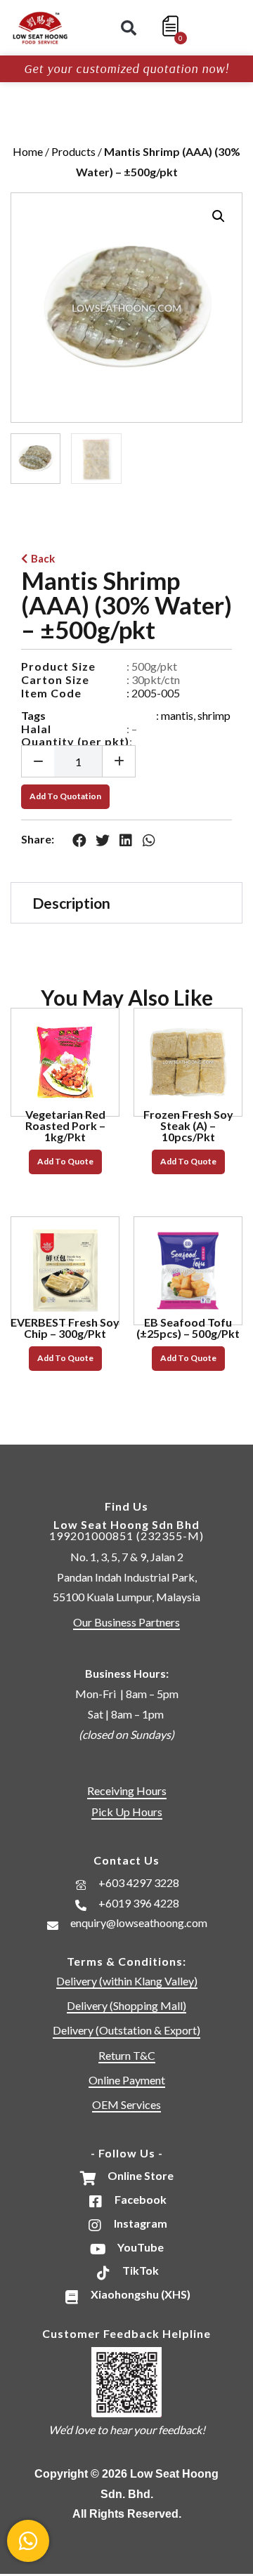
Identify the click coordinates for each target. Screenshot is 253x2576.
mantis (177, 715)
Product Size (58, 666)
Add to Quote (65, 1161)
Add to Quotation (65, 796)
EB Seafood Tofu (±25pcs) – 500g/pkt (188, 1328)
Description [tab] (71, 903)
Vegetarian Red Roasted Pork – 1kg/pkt (65, 1125)
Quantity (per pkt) (75, 741)
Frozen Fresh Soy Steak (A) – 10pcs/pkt (188, 1125)
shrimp (214, 715)
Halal (36, 729)
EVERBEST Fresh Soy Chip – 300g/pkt (65, 1328)
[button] (129, 28)
